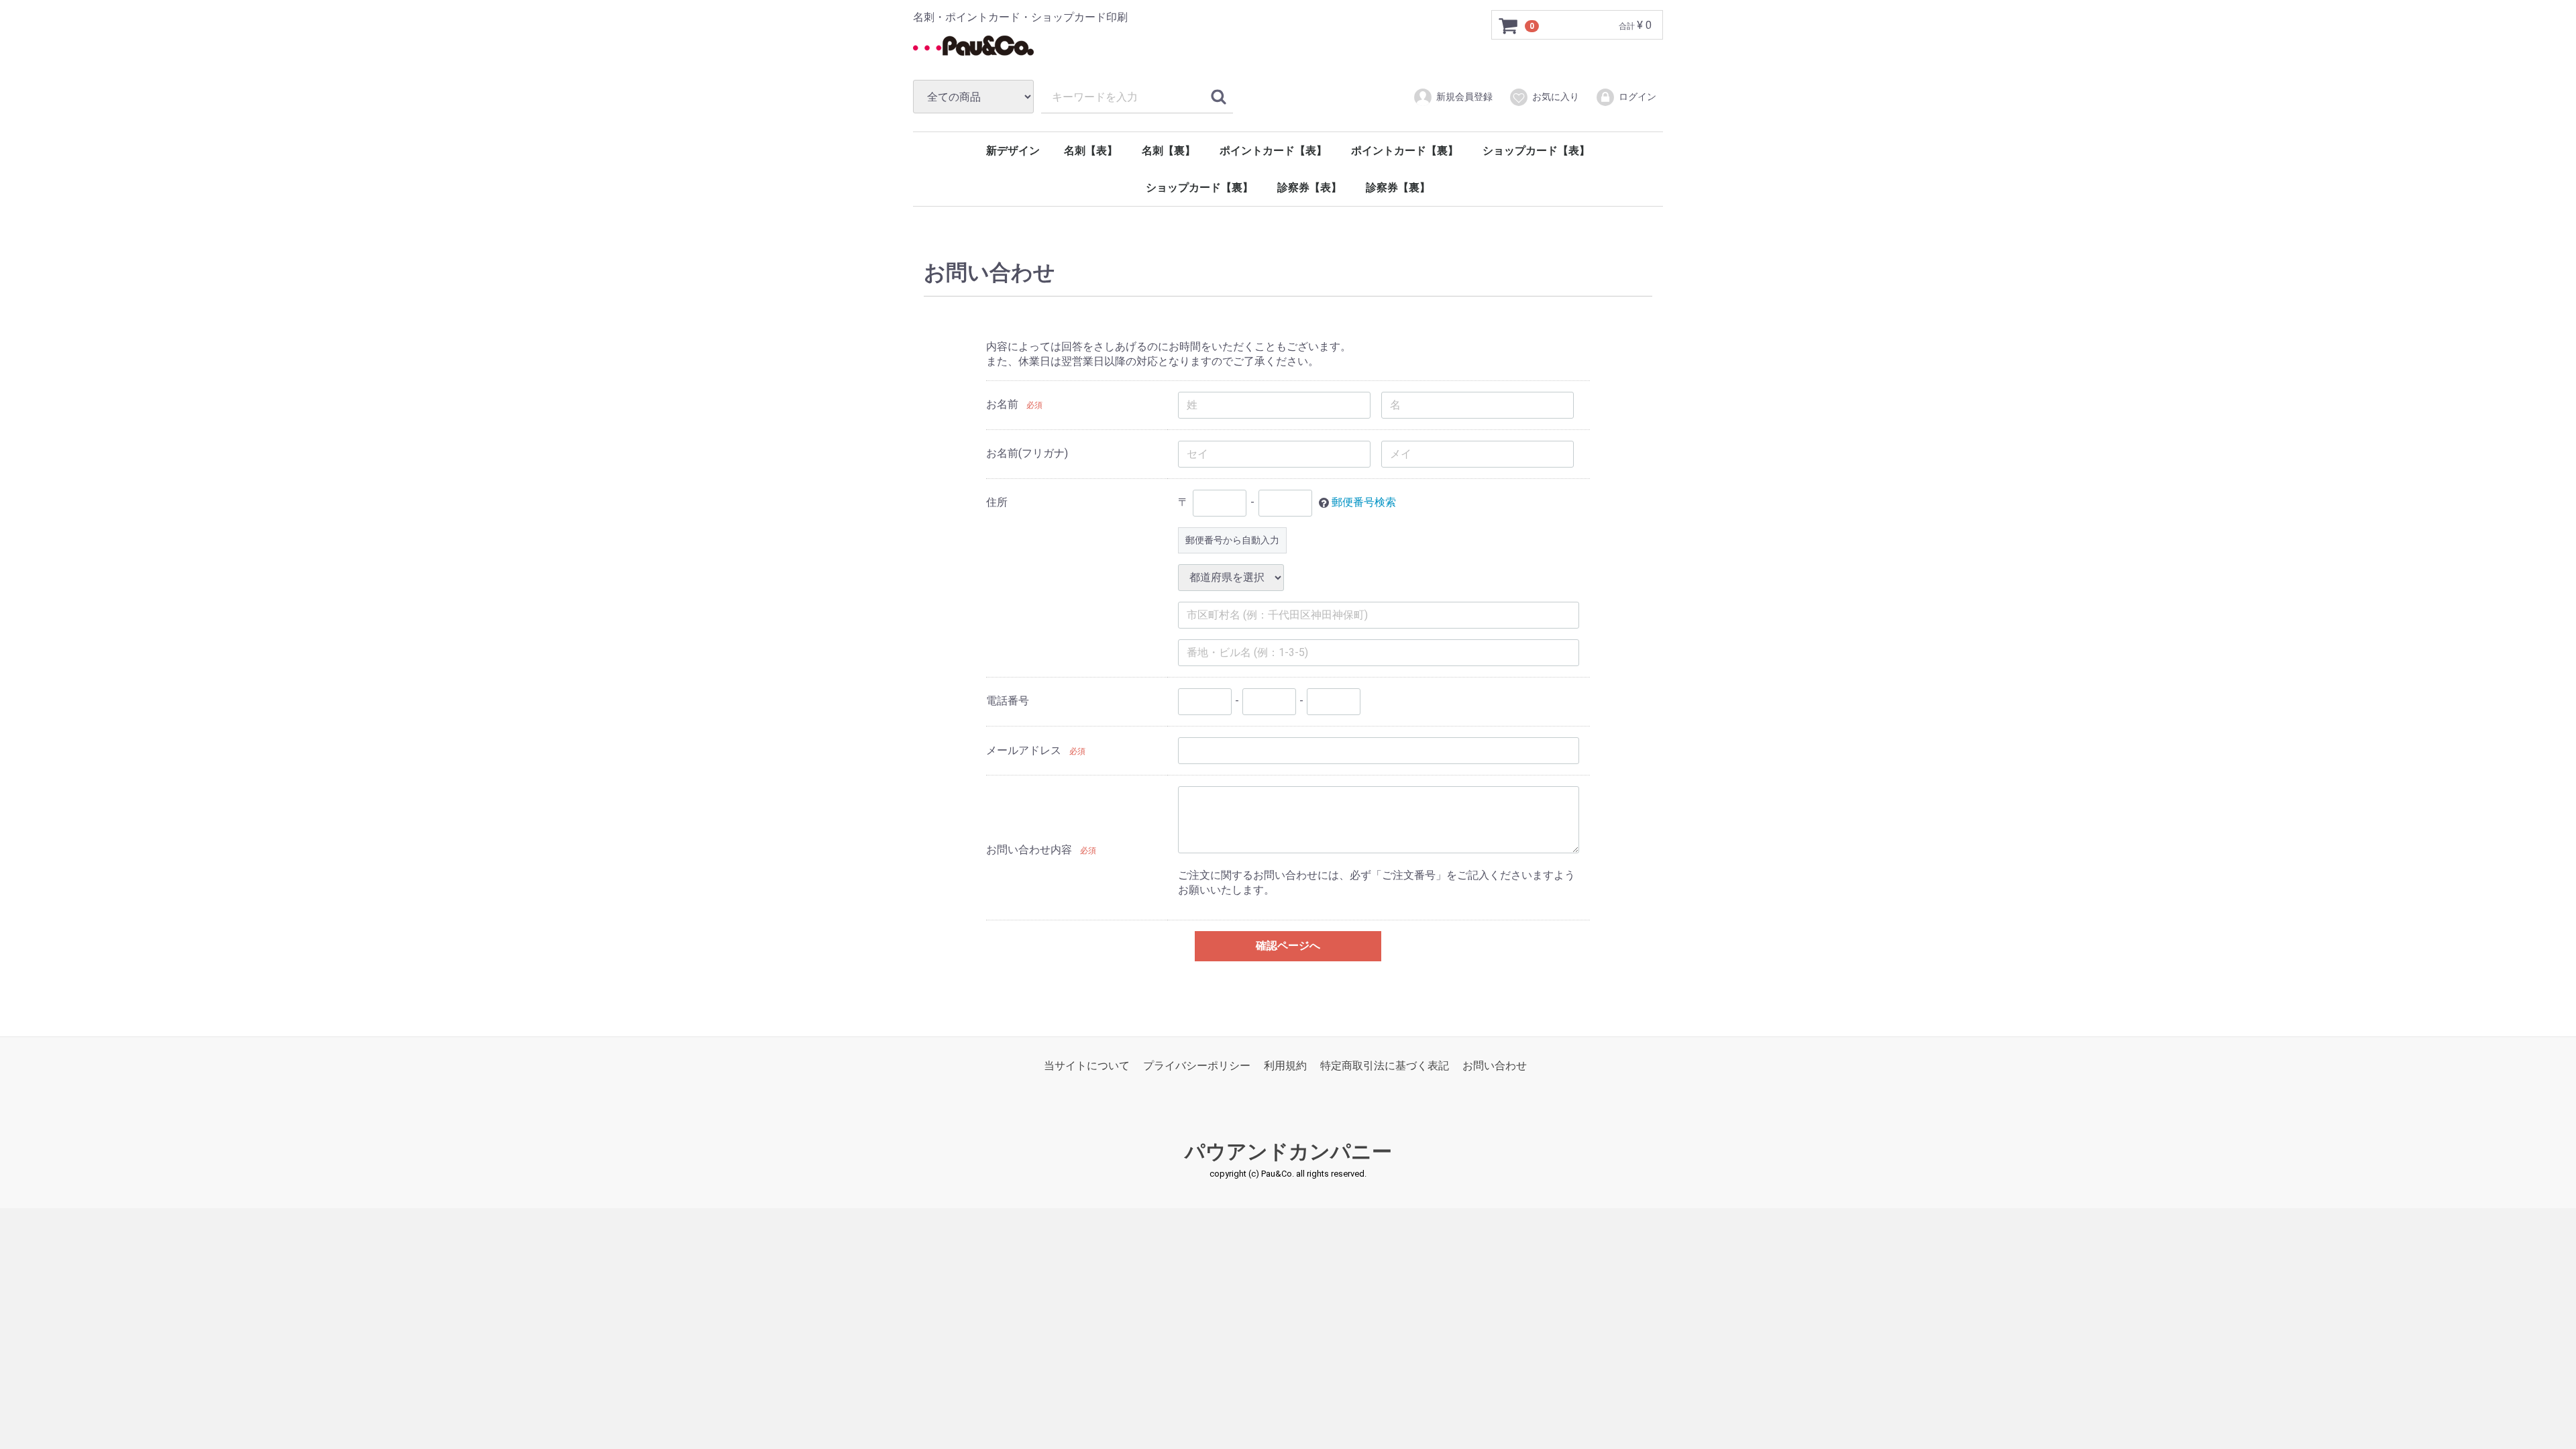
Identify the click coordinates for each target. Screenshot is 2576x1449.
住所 (997, 502)
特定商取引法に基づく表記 (1385, 1065)
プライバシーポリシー (1197, 1065)
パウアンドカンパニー (1288, 1151)
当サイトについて (1087, 1065)
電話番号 (1008, 701)
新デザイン (1013, 151)
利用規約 (1285, 1065)
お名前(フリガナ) (1027, 453)
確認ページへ (1288, 946)
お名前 (1002, 404)
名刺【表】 (1091, 151)
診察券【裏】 (1398, 187)
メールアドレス (1024, 750)
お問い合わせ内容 (1029, 849)
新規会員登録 (1464, 97)
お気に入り (1556, 97)
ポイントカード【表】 (1273, 151)
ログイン (1638, 97)
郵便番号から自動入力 (1232, 539)
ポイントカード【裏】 (1405, 151)
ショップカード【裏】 (1199, 187)
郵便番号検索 (1364, 502)
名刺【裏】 (1169, 151)
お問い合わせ (1495, 1065)
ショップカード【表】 (1536, 151)
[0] (1509, 25)
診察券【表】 (1309, 187)
